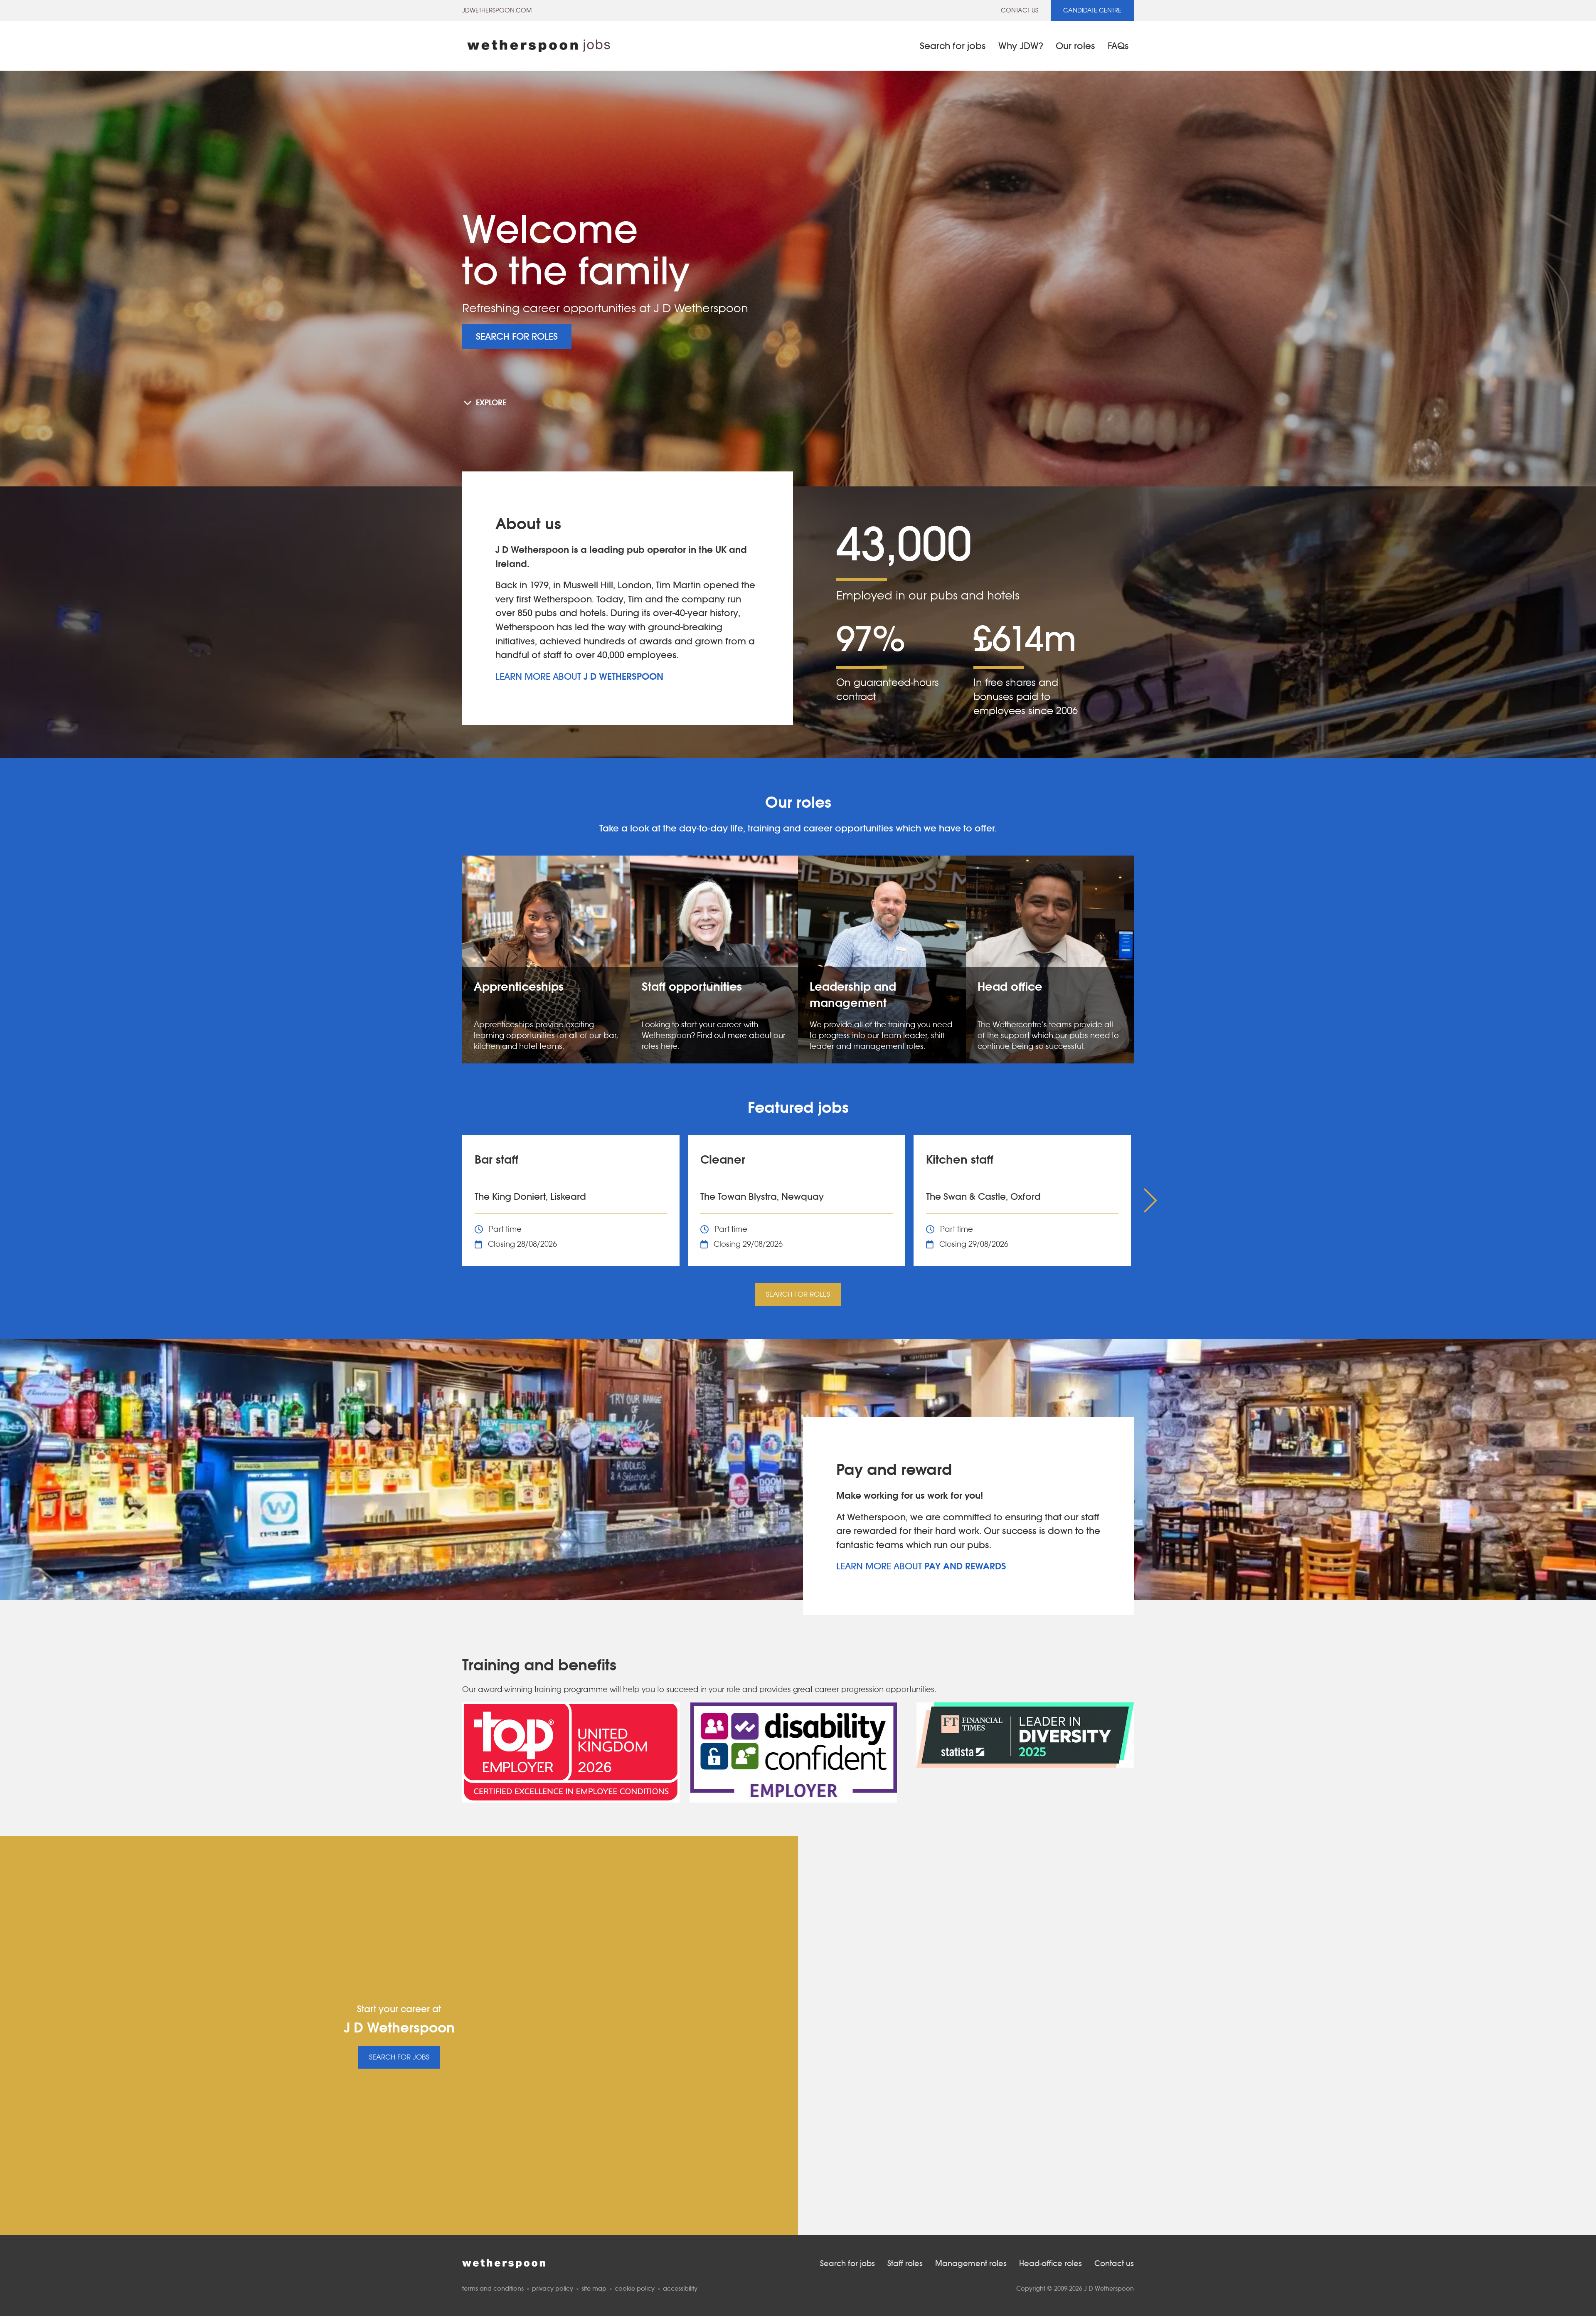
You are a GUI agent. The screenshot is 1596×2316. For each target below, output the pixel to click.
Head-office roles (1050, 2263)
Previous (448, 1201)
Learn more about (579, 676)
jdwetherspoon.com (497, 10)
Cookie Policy (635, 2288)
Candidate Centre (1092, 10)
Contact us (1020, 10)
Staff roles (905, 2263)
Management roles (971, 2263)
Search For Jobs (399, 2057)
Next (1148, 1201)
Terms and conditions (493, 2288)
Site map (594, 2288)
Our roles (1075, 46)
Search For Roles (517, 336)
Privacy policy (553, 2288)
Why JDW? (1021, 46)
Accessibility (680, 2288)
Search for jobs (953, 46)
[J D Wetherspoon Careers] (539, 46)
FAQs (1118, 46)
